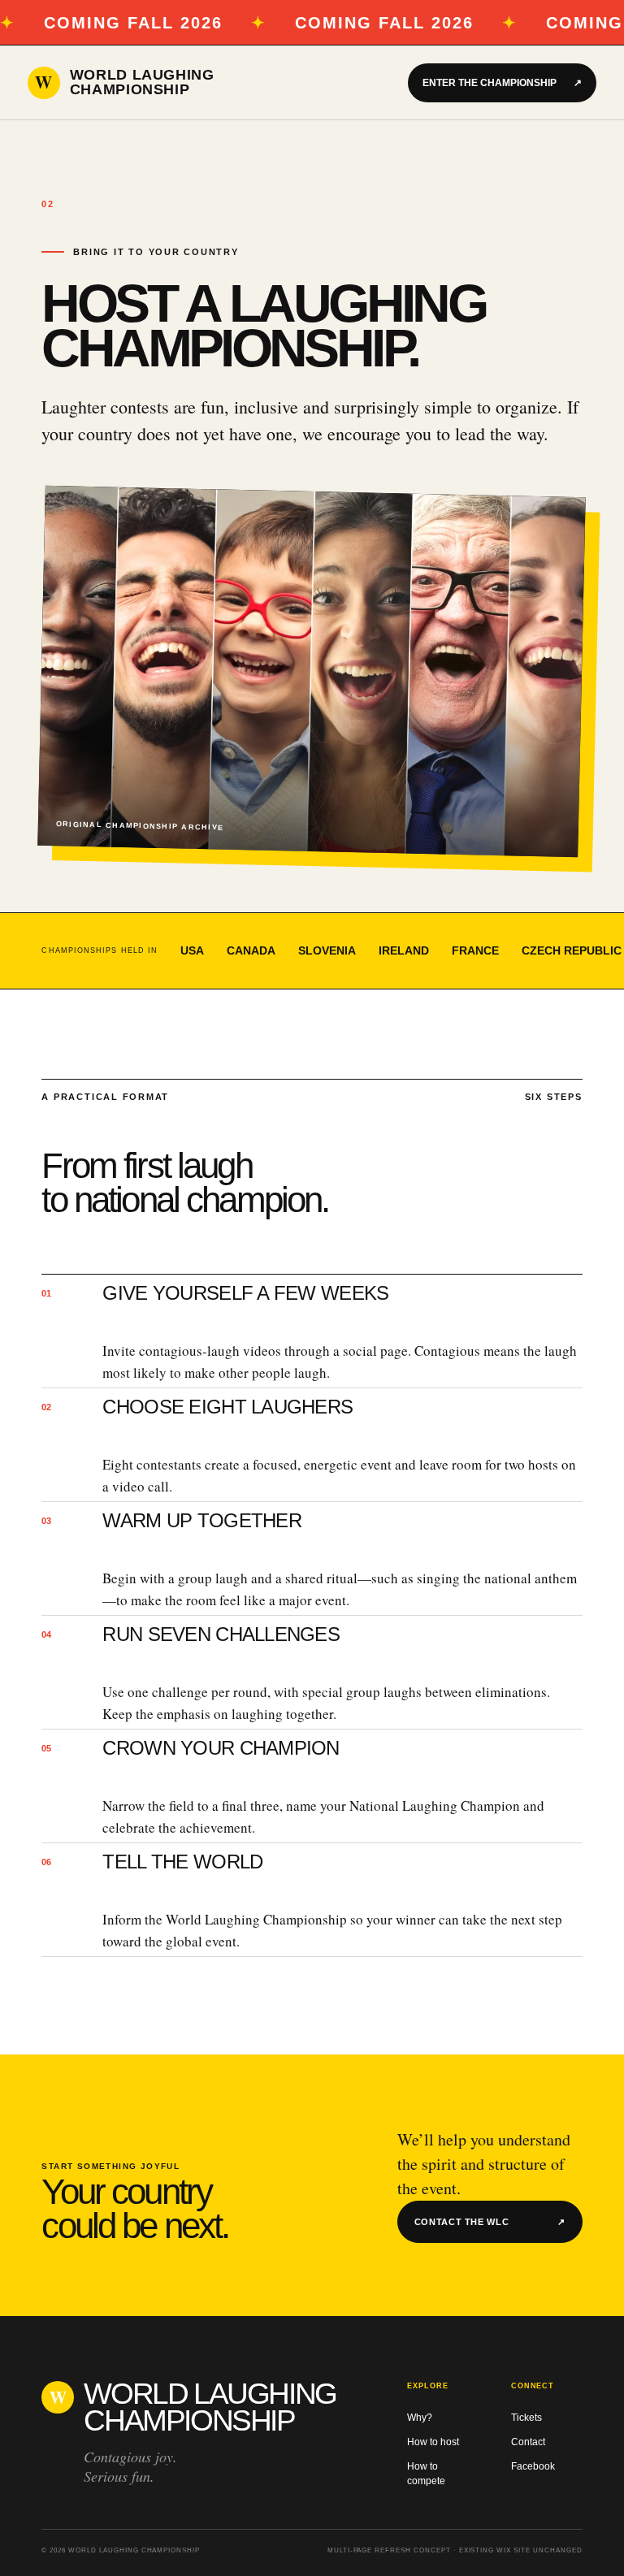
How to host (433, 2442)
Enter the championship (502, 83)
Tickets (526, 2418)
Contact (528, 2442)
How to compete (426, 2474)
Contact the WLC (490, 2222)
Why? (420, 2418)
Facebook (533, 2466)
